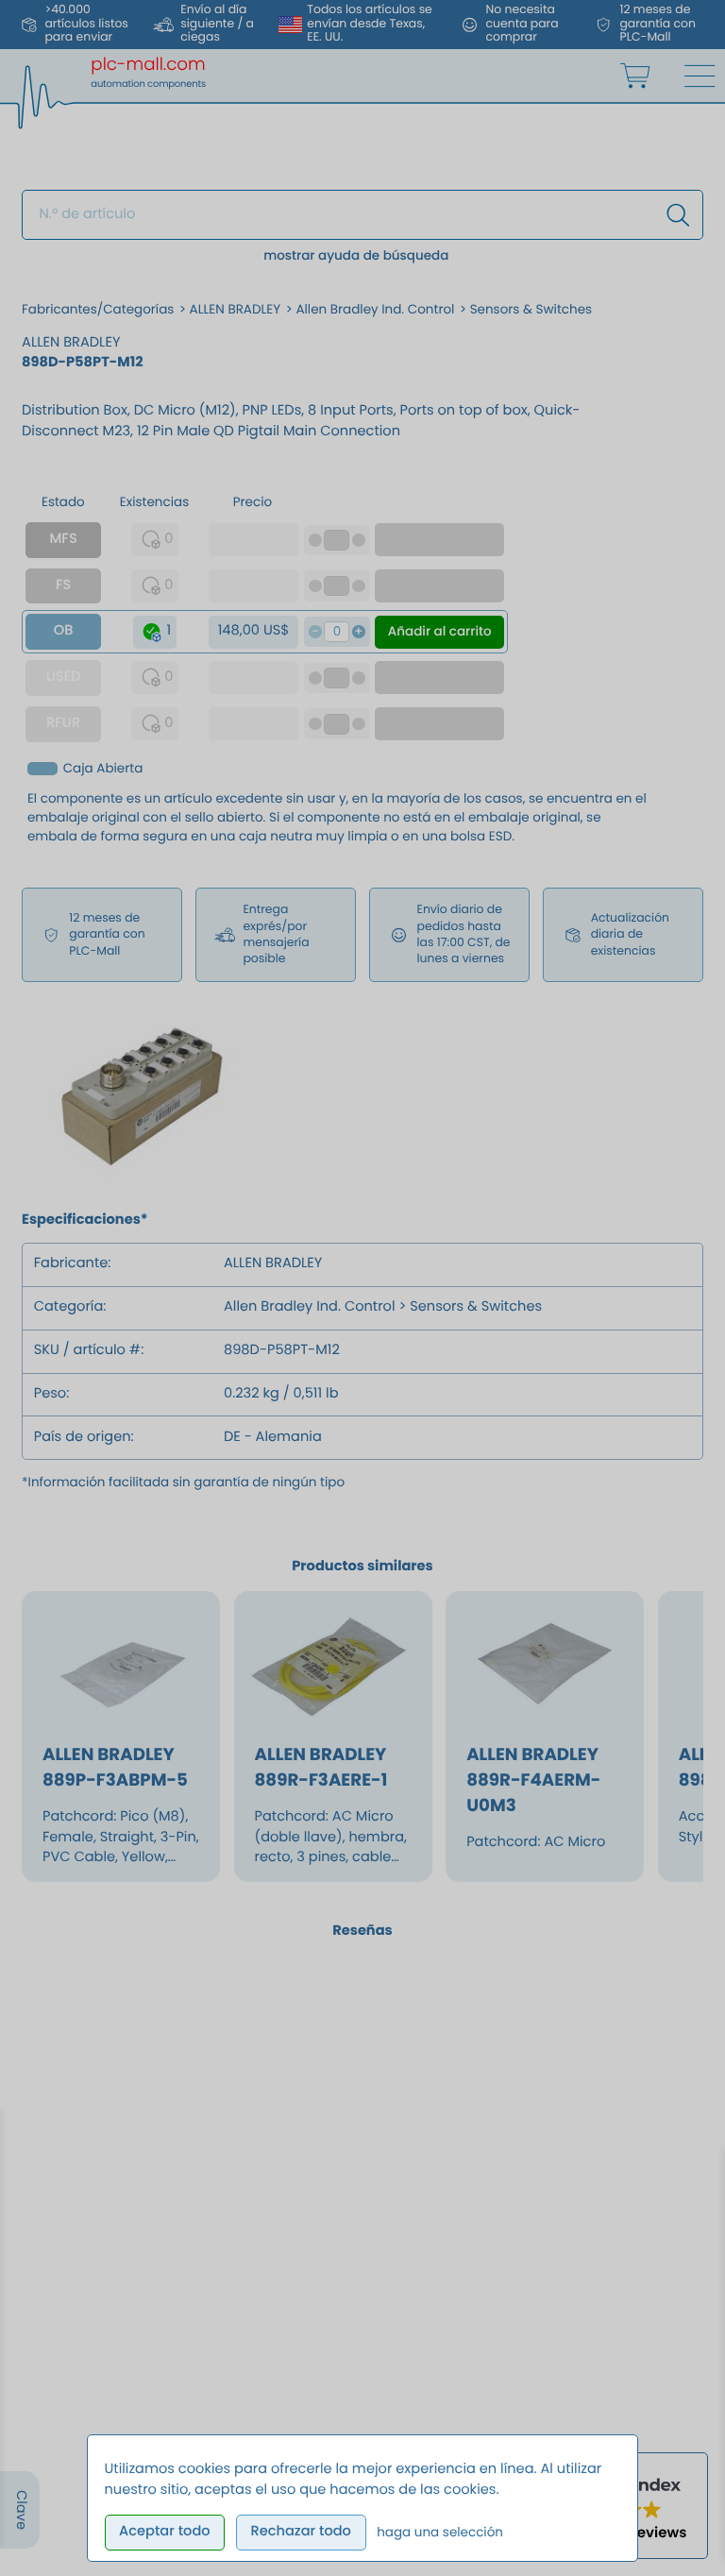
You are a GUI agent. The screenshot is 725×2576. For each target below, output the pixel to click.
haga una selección (440, 2532)
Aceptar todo (165, 2532)
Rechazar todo (300, 2532)
